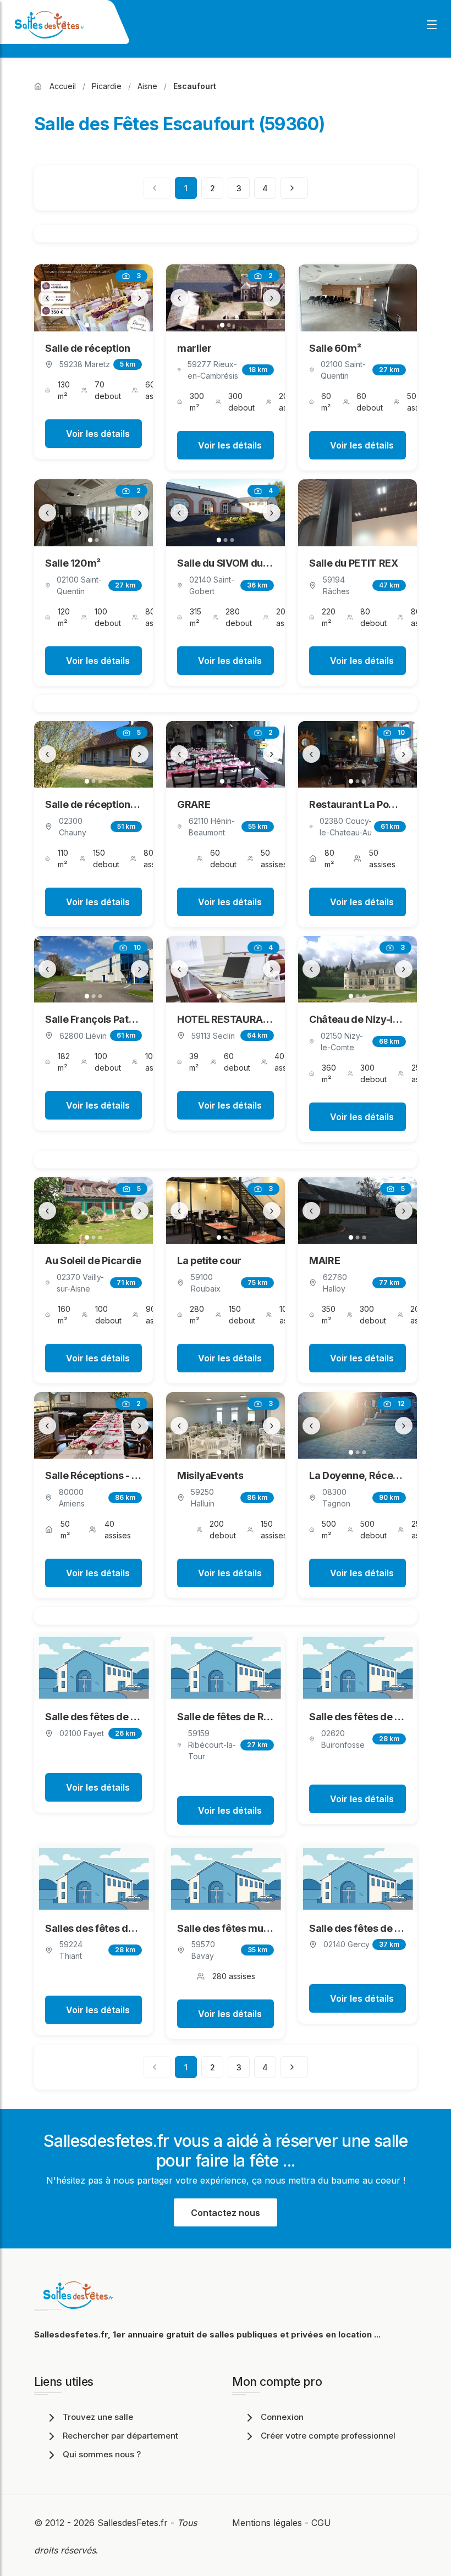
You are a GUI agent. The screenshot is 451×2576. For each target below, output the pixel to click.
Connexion (282, 2417)
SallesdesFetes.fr (134, 2523)
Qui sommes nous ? (102, 2454)
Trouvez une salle (98, 2417)
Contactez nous (226, 2213)
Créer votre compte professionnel (328, 2436)
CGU (321, 2523)
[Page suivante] (294, 188)
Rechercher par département (120, 2436)
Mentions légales (267, 2523)
